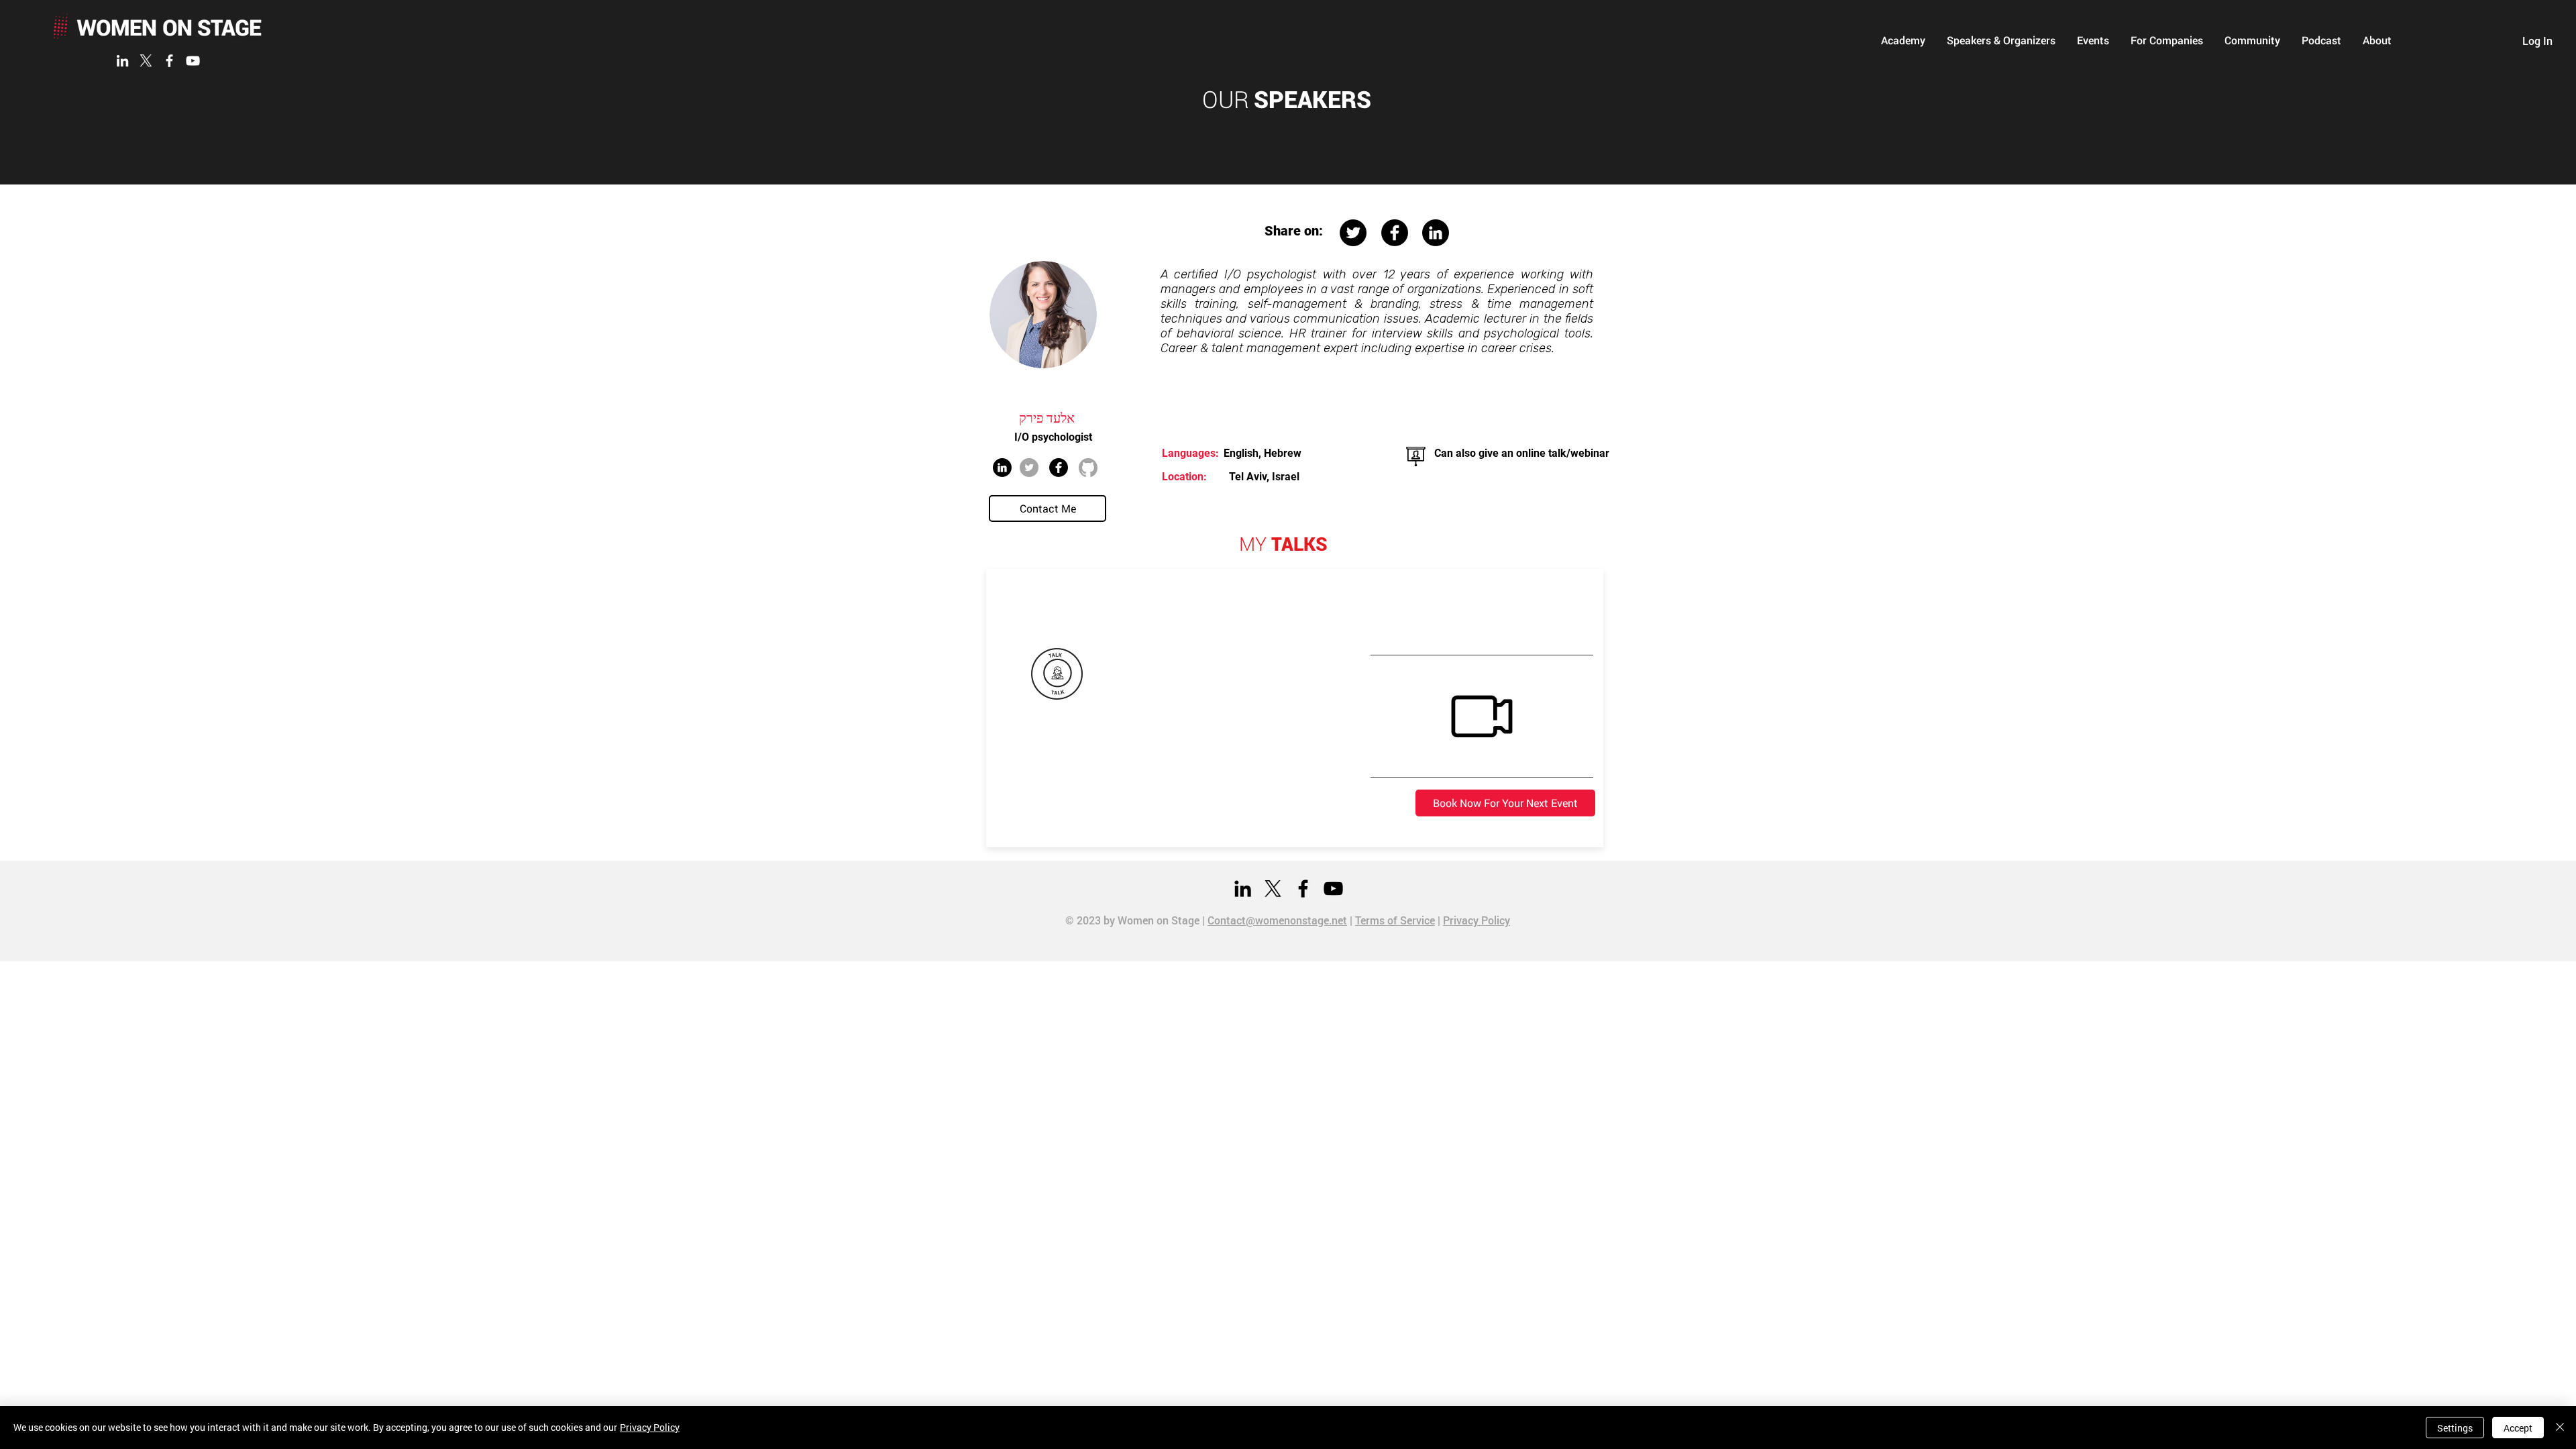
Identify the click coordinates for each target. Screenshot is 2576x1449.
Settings (2455, 1428)
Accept (2518, 1428)
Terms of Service (1395, 920)
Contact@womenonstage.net (1277, 920)
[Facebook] (169, 61)
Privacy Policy (1477, 920)
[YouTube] (193, 61)
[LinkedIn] (122, 61)
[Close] (2560, 1428)
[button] (1903, 40)
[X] (146, 61)
